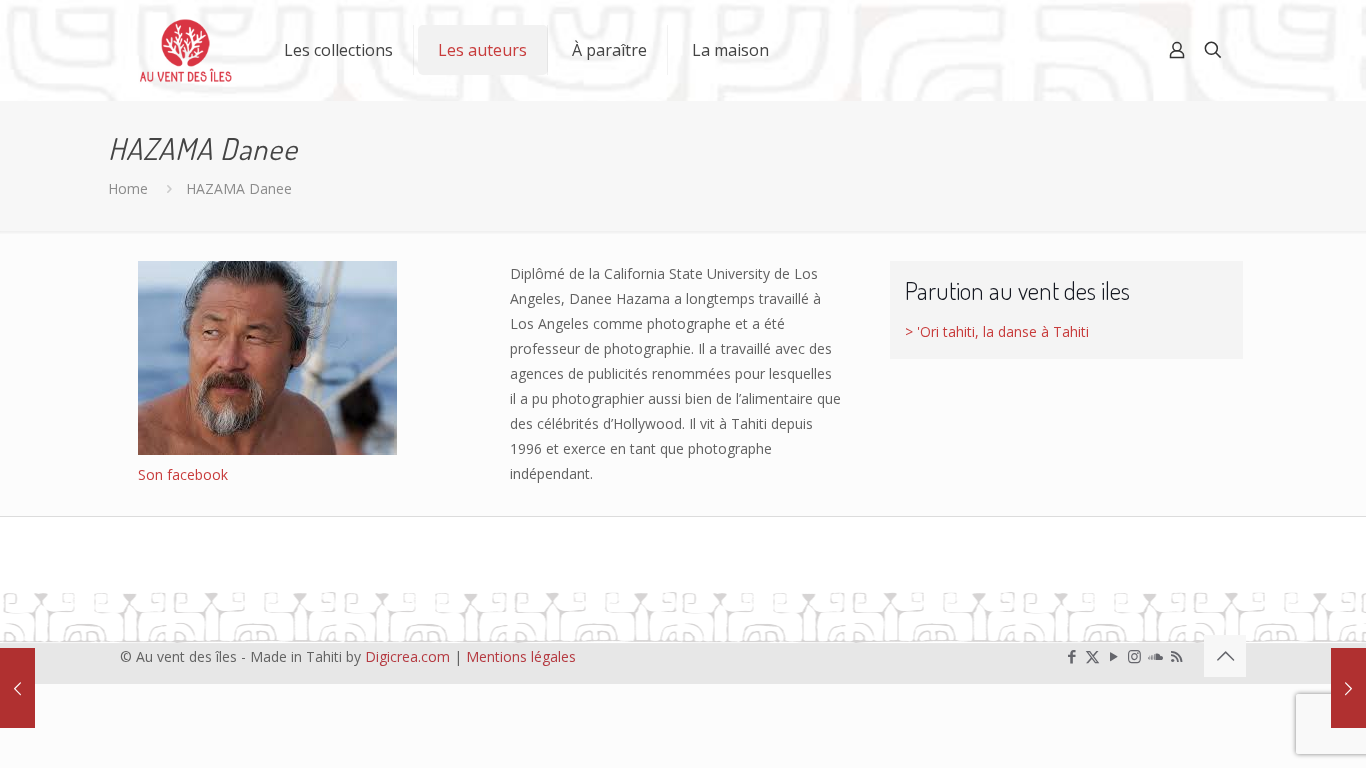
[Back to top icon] (1225, 656)
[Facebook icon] (1071, 656)
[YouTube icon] (1113, 656)
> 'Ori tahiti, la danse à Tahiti (997, 331)
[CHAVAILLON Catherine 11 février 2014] (17, 688)
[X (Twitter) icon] (1092, 656)
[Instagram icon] (1134, 656)
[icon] (1155, 656)
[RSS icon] (1176, 656)
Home (128, 188)
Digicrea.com (407, 656)
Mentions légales (521, 656)
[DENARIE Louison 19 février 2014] (1348, 688)
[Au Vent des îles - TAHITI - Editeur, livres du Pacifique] (186, 50)
